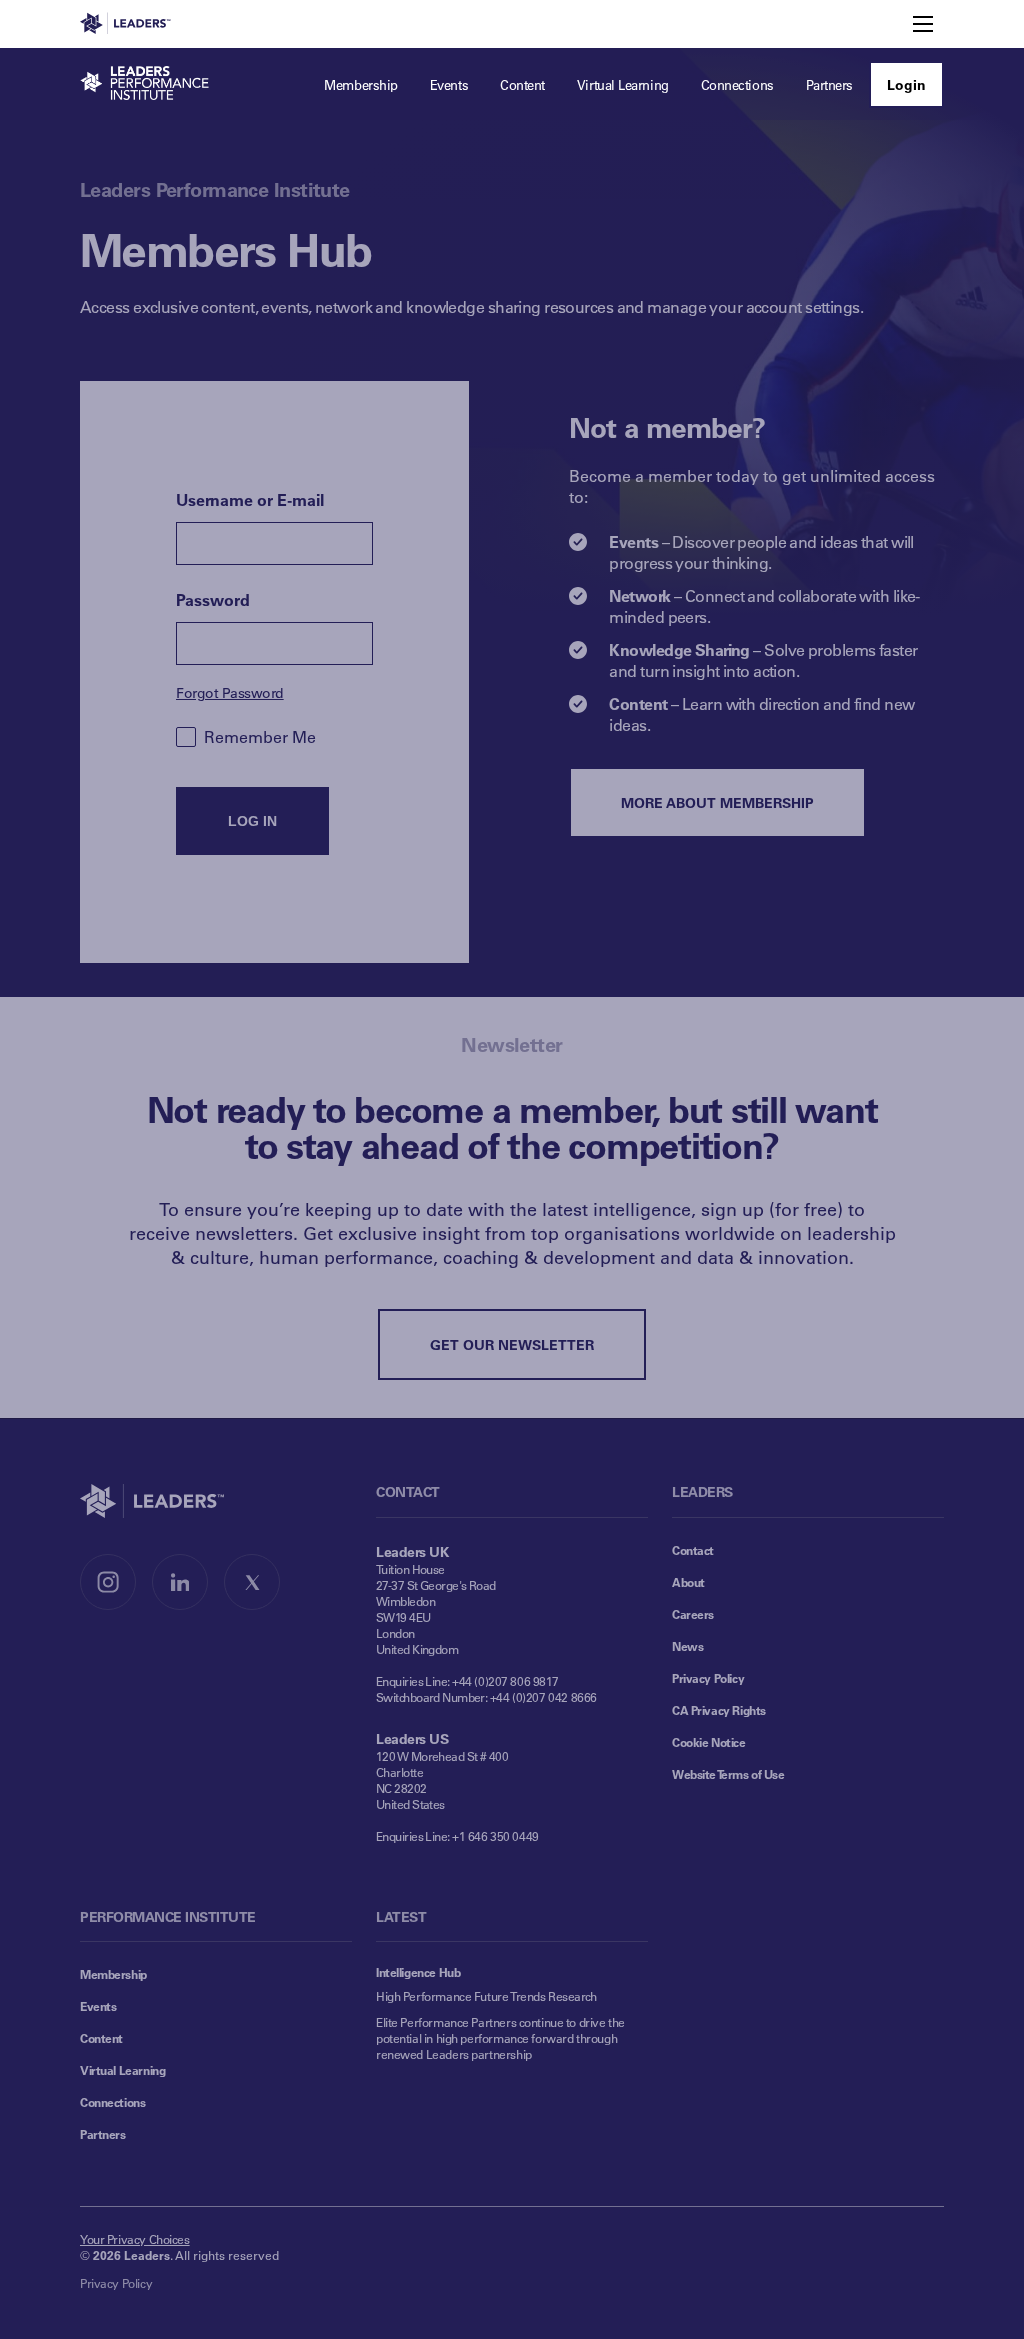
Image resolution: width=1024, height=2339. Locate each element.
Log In (252, 821)
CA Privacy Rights (719, 1710)
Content (101, 2038)
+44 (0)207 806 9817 (505, 1681)
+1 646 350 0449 (495, 1836)
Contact (693, 1550)
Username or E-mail (250, 499)
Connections (112, 2102)
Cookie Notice (709, 1742)
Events (98, 2006)
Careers (693, 1614)
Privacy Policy (708, 1678)
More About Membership (717, 802)
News (687, 1646)
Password (213, 599)
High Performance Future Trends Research (486, 1996)
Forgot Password (230, 692)
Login (906, 84)
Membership (113, 1974)
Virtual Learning (122, 2070)
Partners (103, 2134)
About (688, 1582)
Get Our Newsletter (512, 1344)
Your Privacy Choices (135, 2239)
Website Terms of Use (728, 1774)
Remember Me (260, 736)
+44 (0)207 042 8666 (543, 1697)
